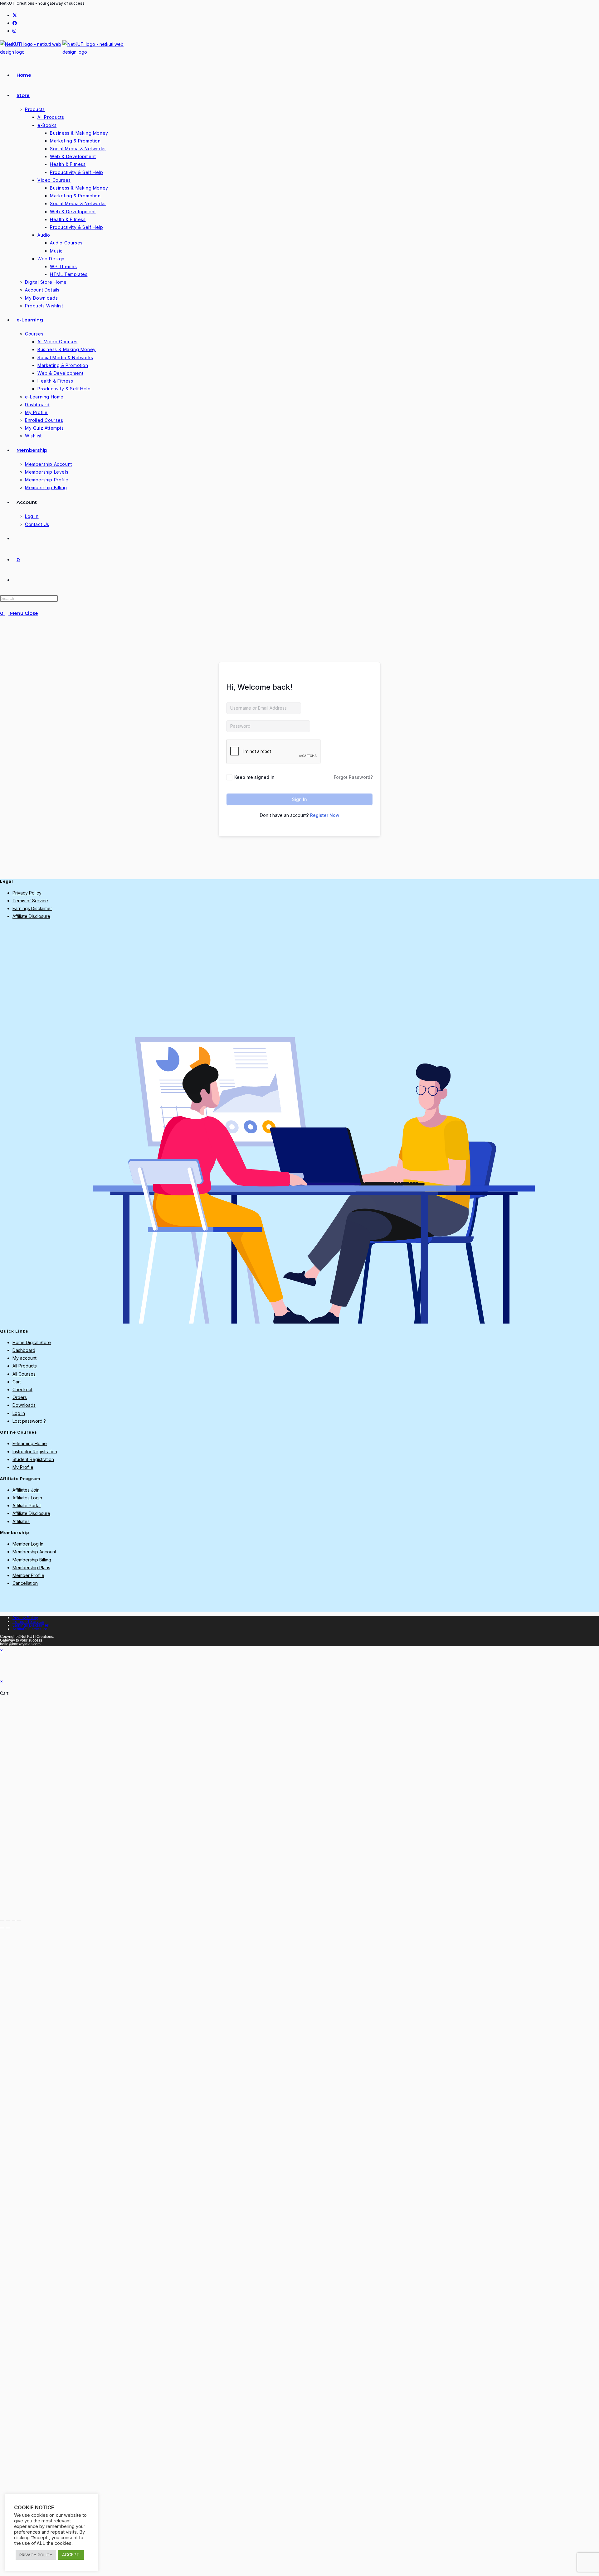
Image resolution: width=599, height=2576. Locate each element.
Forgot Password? (353, 777)
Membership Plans (31, 1568)
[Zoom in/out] (2, 1920)
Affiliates (21, 1521)
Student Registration (33, 1459)
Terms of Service (30, 901)
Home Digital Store (32, 1342)
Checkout (22, 1389)
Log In (19, 1413)
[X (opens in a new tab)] (15, 15)
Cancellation (25, 1583)
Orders (20, 1397)
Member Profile (28, 1575)
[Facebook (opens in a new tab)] (15, 23)
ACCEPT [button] (71, 2555)
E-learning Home (30, 1443)
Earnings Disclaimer (32, 908)
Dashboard (24, 1350)
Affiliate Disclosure (31, 916)
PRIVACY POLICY (36, 2555)
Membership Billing (32, 1560)
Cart (17, 1382)
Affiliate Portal (27, 1505)
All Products (25, 1366)
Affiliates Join (26, 1490)
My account (24, 1358)
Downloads (24, 1405)
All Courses (24, 1374)
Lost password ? (29, 1421)
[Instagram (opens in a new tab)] (14, 31)
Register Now (325, 815)
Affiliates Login (27, 1498)
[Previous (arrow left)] (2, 1928)
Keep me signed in (254, 777)
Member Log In (28, 1544)
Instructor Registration (35, 1452)
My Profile (23, 1467)
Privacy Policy (27, 893)
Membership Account (34, 1552)
